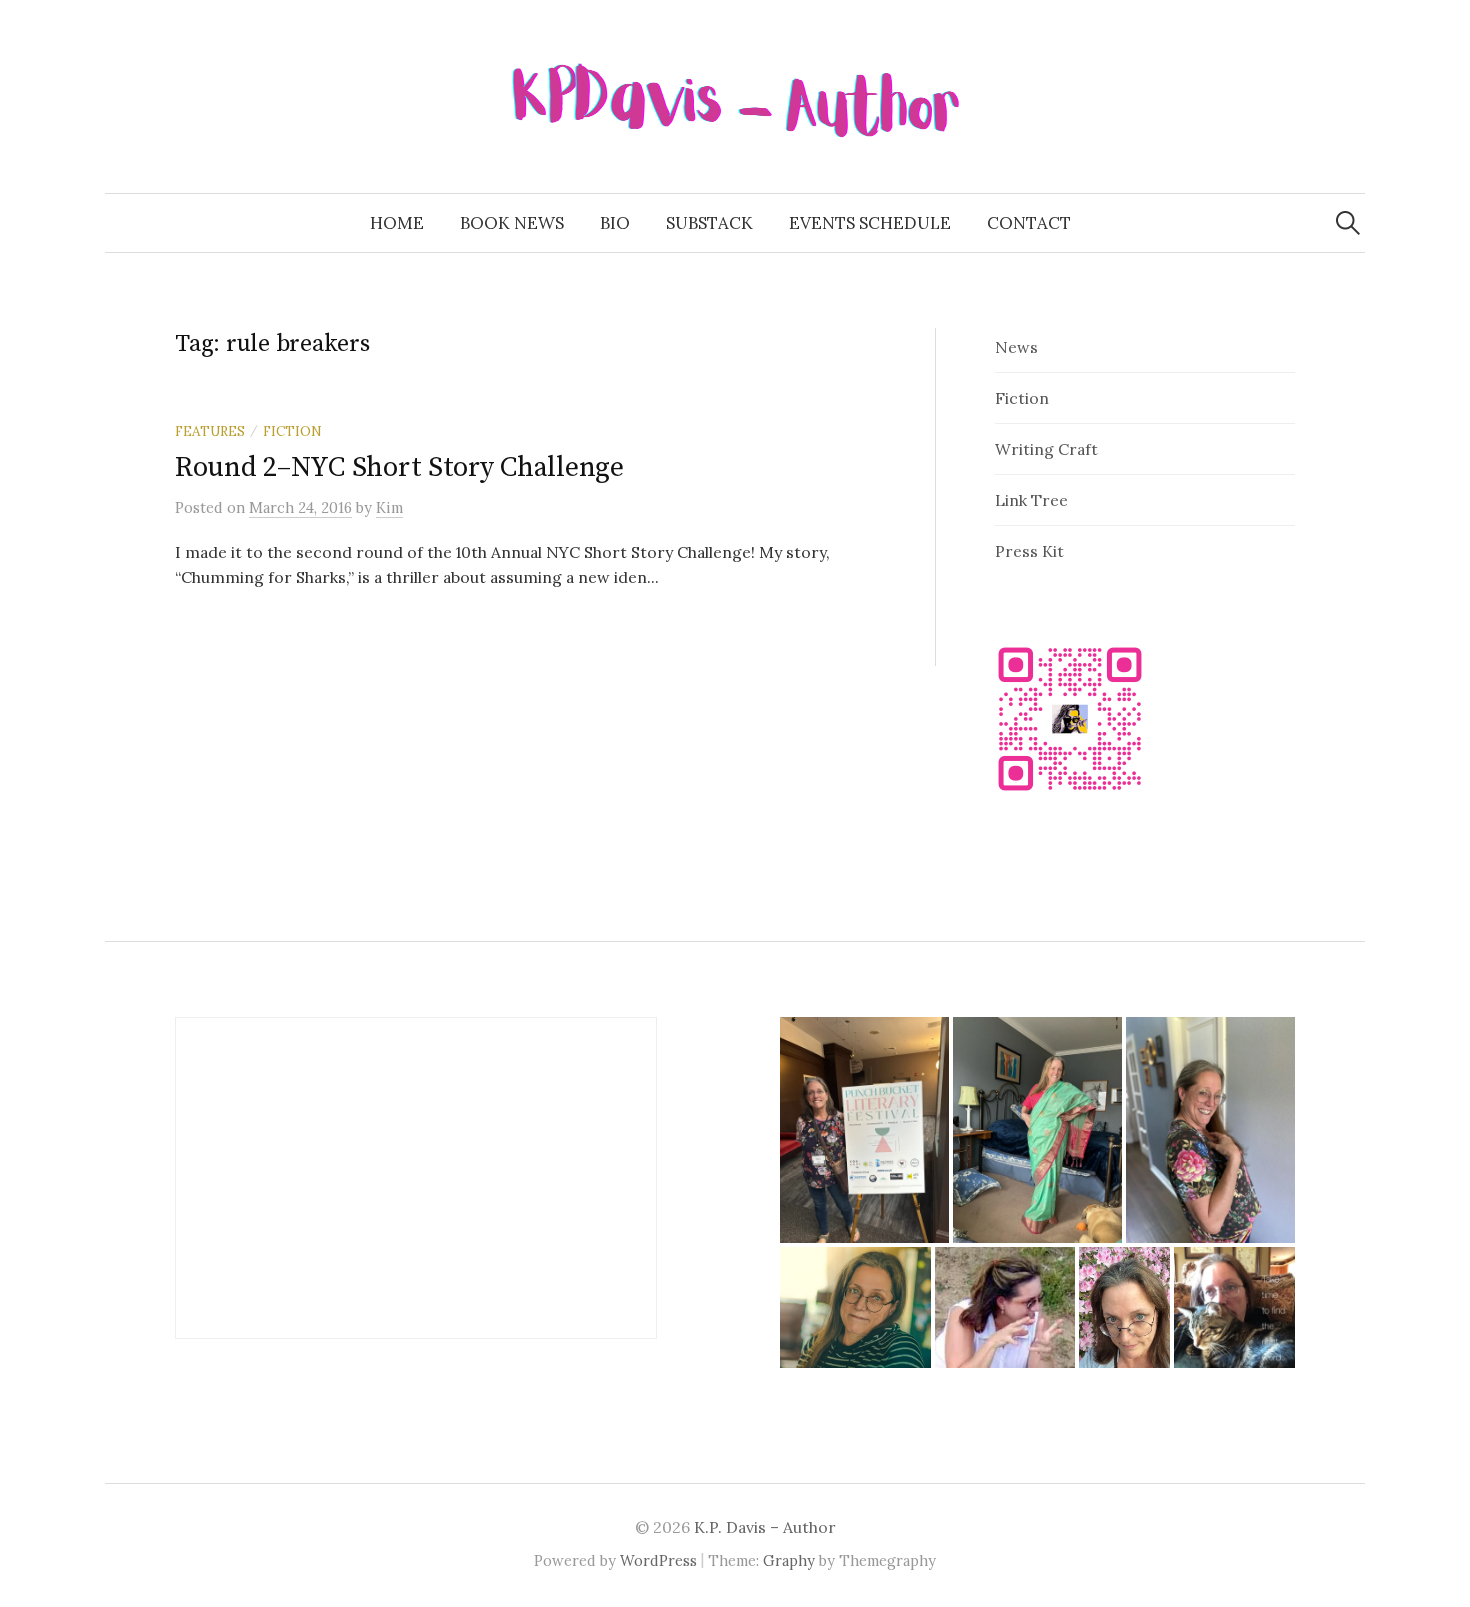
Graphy (789, 1560)
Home (397, 223)
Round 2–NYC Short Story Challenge (399, 467)
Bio (615, 223)
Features (210, 431)
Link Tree (1031, 500)
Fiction (292, 431)
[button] (864, 1129)
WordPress (658, 1560)
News (1016, 347)
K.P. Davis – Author (765, 1527)
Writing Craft (1046, 449)
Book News (512, 223)
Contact (1029, 223)
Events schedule (870, 223)
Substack (709, 223)
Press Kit (1029, 551)
